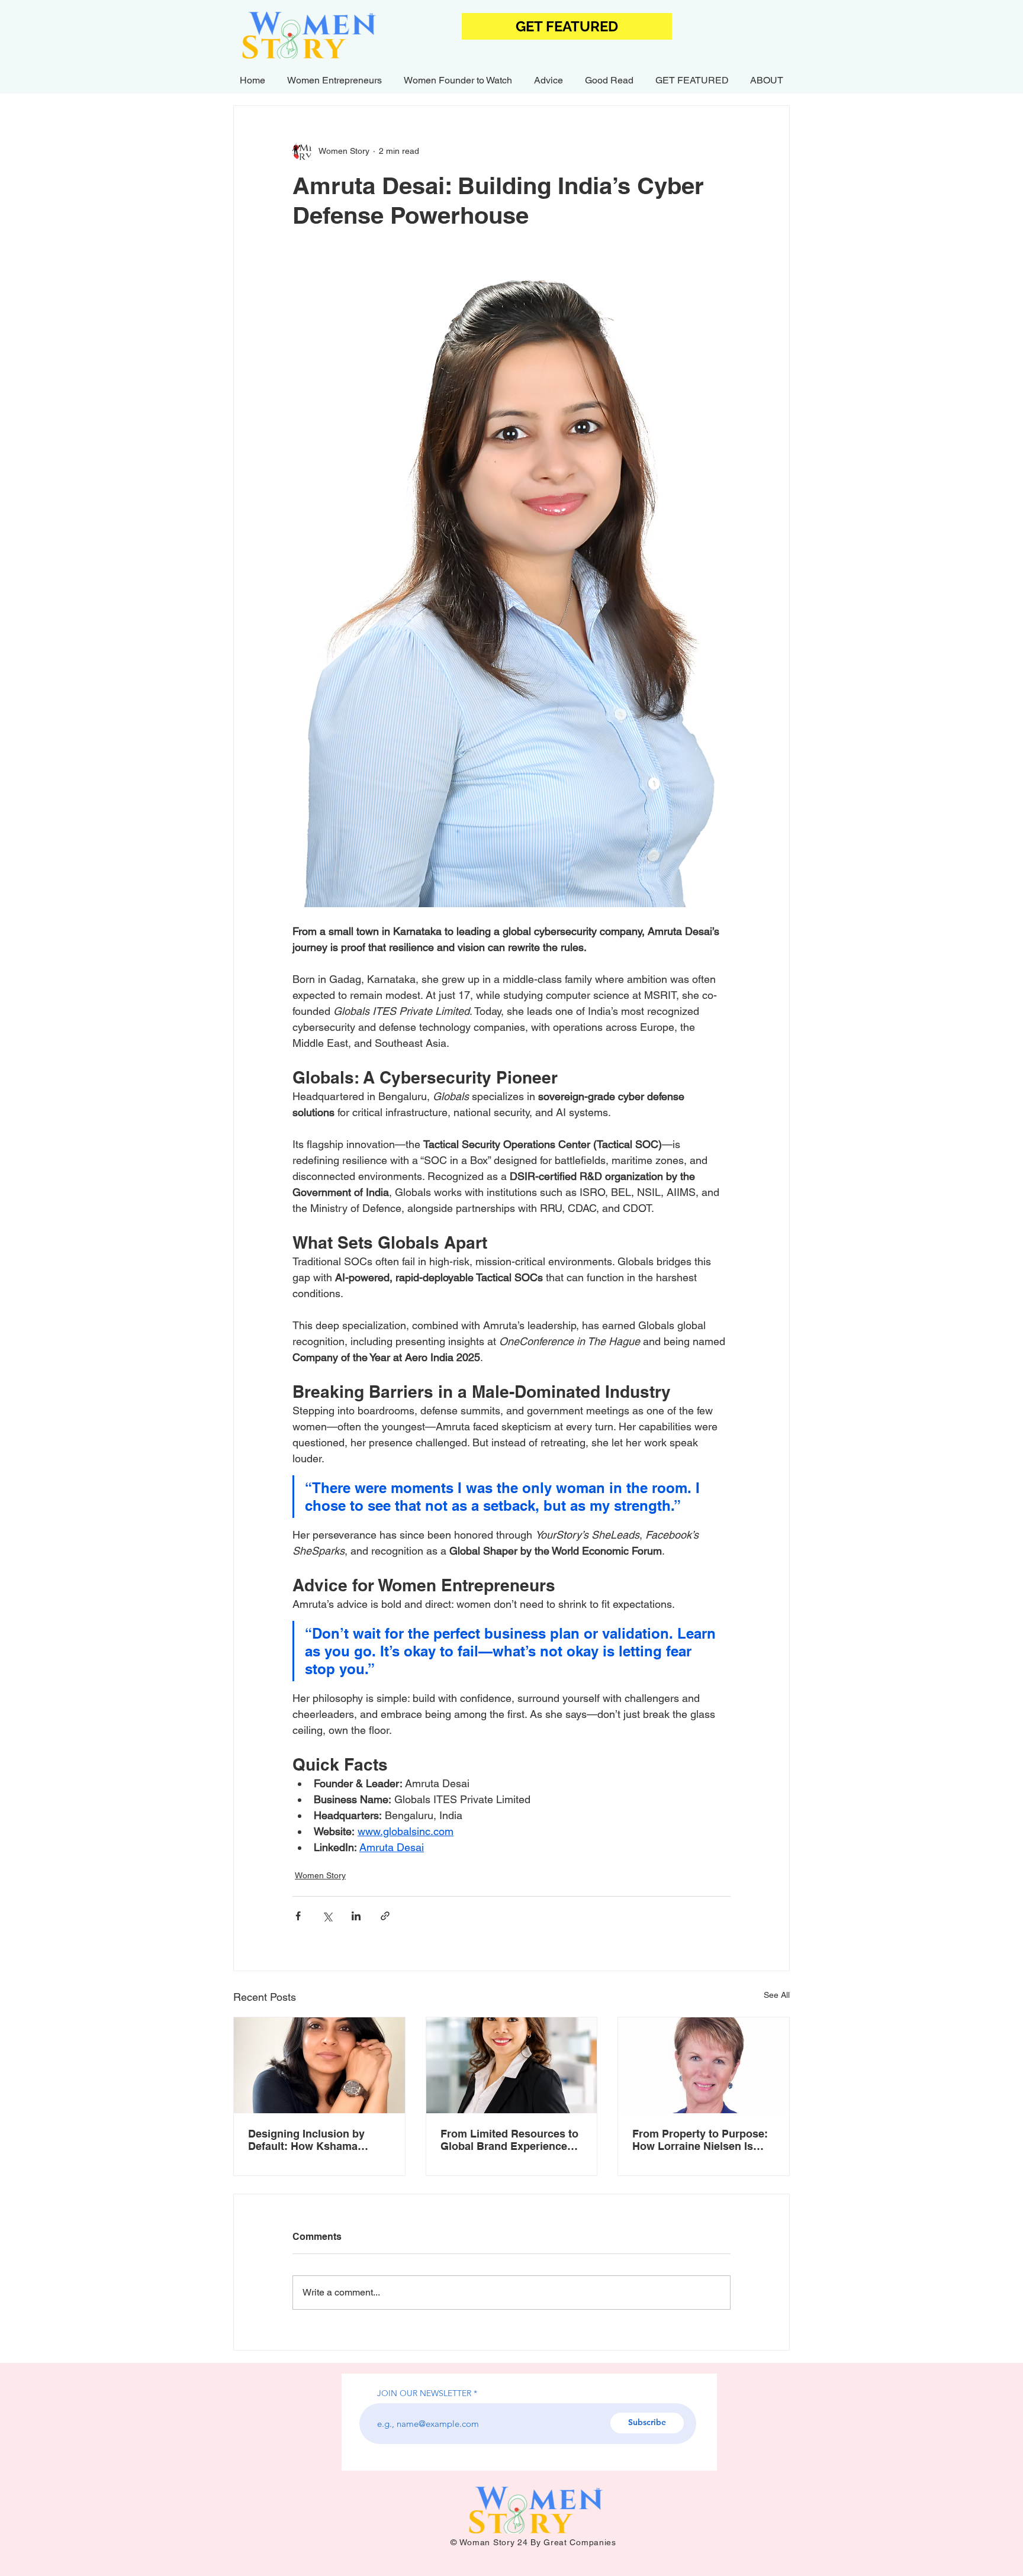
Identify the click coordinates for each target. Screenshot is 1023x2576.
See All (777, 1995)
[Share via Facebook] (298, 1916)
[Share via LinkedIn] (356, 1916)
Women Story (320, 1875)
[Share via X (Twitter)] (327, 1916)
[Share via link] (385, 1916)
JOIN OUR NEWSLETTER (424, 2393)
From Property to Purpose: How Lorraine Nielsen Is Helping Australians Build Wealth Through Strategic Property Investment (700, 2140)
